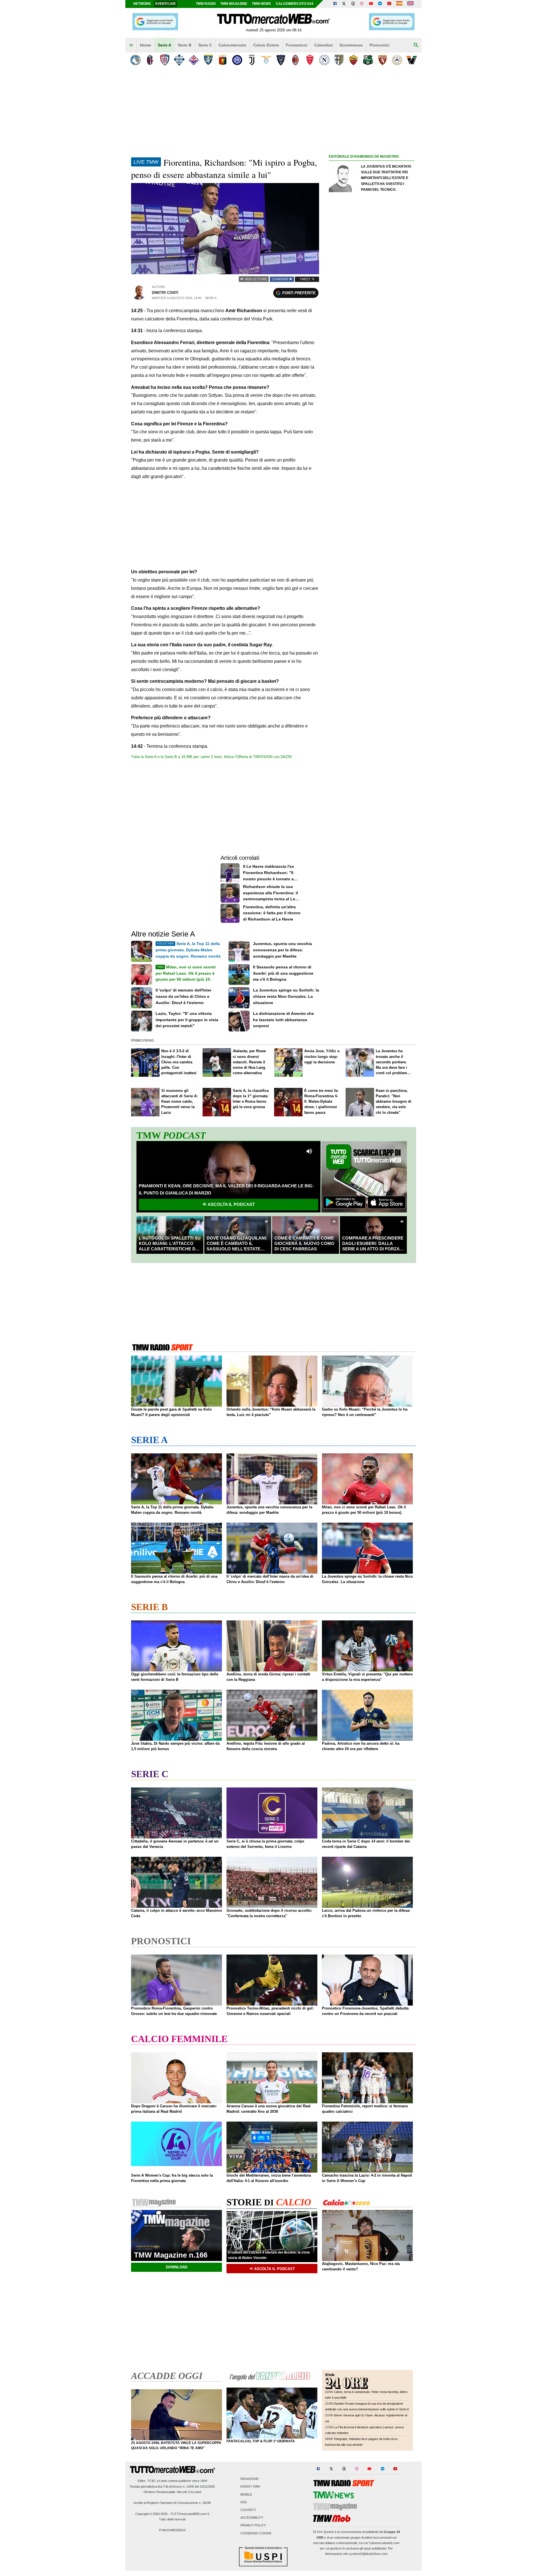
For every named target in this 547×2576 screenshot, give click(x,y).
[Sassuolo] (368, 60)
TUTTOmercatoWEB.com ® (190, 2514)
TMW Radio (206, 4)
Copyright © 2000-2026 (151, 2514)
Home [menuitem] (145, 45)
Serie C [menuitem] (205, 45)
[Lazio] (266, 60)
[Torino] (382, 60)
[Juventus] (252, 60)
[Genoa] (223, 60)
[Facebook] (335, 4)
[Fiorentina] (194, 60)
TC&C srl (154, 2481)
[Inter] (237, 60)
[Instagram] (362, 4)
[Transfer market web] (410, 4)
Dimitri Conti (165, 293)
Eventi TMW (250, 2487)
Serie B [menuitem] (185, 45)
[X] (344, 4)
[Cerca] (416, 45)
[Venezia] (412, 60)
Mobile (246, 2494)
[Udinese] (397, 60)
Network (142, 4)
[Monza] (310, 60)
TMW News (261, 4)
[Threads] (353, 4)
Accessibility (252, 2518)
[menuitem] (131, 45)
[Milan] (295, 60)
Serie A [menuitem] (165, 45)
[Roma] (353, 60)
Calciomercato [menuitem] (232, 45)
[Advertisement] (372, 381)
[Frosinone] (208, 60)
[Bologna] (150, 60)
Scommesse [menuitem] (351, 45)
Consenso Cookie (256, 2533)
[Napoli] (324, 60)
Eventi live (166, 4)
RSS (244, 2502)
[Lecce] (281, 60)
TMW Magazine (234, 4)
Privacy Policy (253, 2526)
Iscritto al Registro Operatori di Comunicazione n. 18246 (172, 2503)
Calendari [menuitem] (323, 45)
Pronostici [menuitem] (379, 45)
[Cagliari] (165, 60)
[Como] (179, 60)
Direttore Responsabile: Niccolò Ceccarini (172, 2492)
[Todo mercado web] (399, 4)
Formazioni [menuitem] (297, 45)
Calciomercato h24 (295, 4)
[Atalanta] (135, 60)
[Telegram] (380, 4)
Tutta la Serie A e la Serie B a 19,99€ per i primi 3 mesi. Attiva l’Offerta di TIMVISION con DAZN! (211, 757)
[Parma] (339, 60)
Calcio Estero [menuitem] (266, 45)
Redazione (250, 2479)
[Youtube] (371, 4)
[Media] (389, 4)
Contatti (248, 2510)
